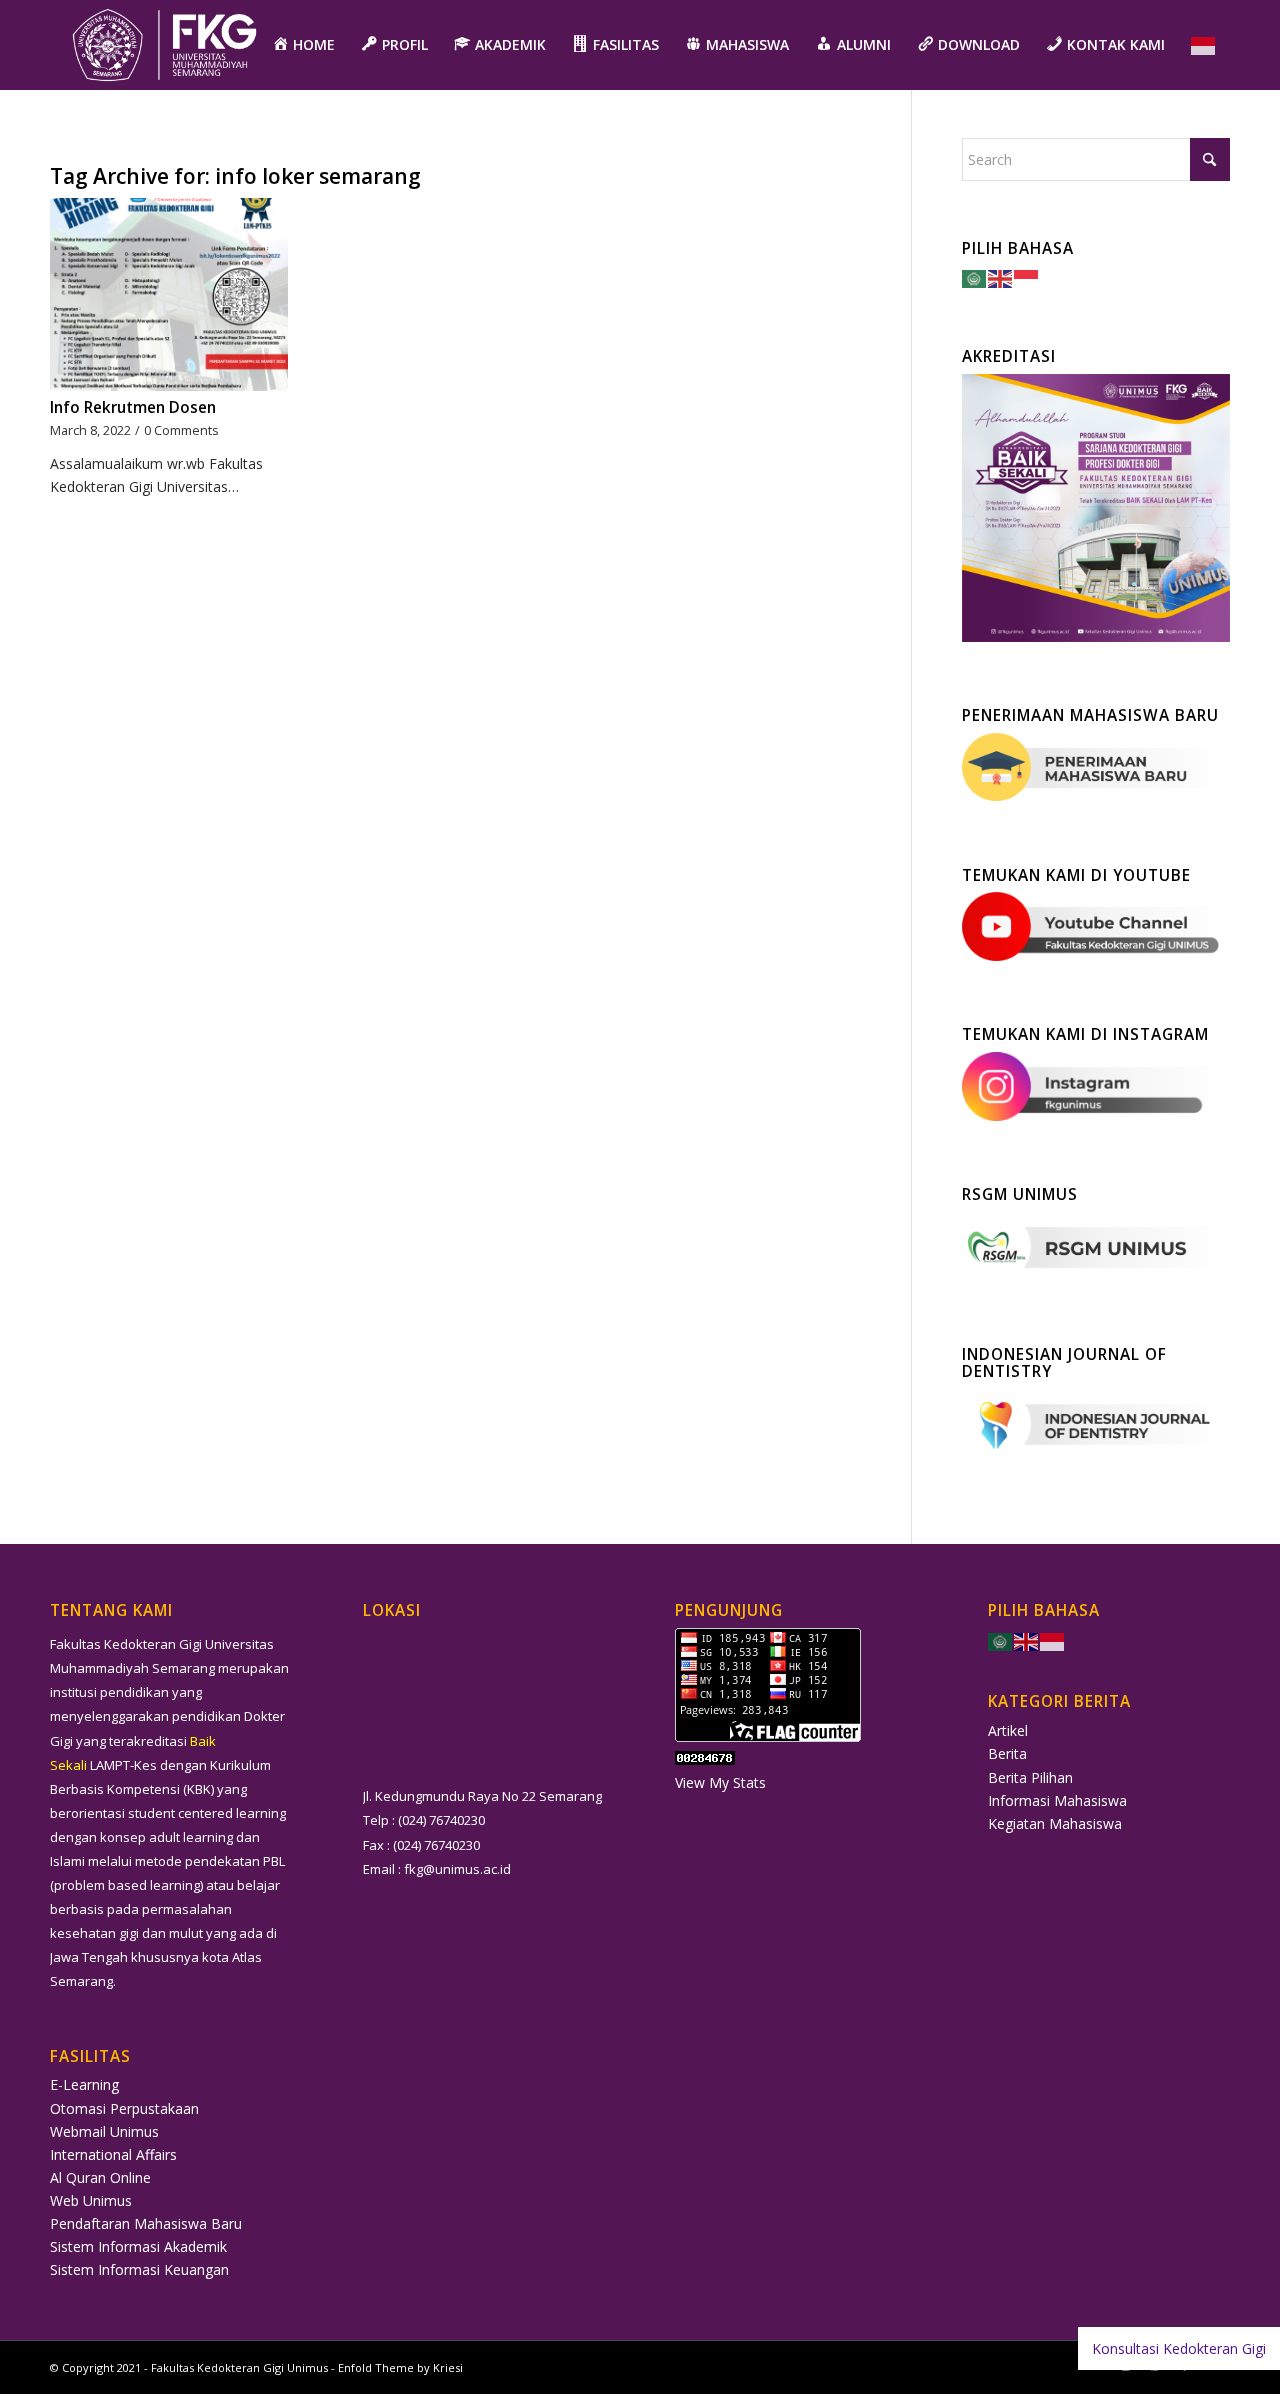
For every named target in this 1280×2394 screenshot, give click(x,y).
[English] (1001, 277)
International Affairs (113, 2154)
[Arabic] (975, 277)
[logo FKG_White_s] (164, 45)
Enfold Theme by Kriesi (400, 2367)
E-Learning (84, 2084)
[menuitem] (303, 45)
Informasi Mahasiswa (1057, 1800)
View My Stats (720, 1782)
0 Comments (181, 430)
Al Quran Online (100, 2177)
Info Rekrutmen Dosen (133, 407)
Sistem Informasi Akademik (138, 2246)
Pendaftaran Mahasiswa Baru (146, 2223)
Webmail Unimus (104, 2131)
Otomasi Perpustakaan (124, 2108)
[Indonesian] (1204, 45)
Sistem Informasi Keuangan (139, 2269)
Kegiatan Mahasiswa (1055, 1823)
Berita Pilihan (1030, 1777)
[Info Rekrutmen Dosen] (169, 294)
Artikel (1008, 1730)
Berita (1007, 1753)
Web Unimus (91, 2200)
